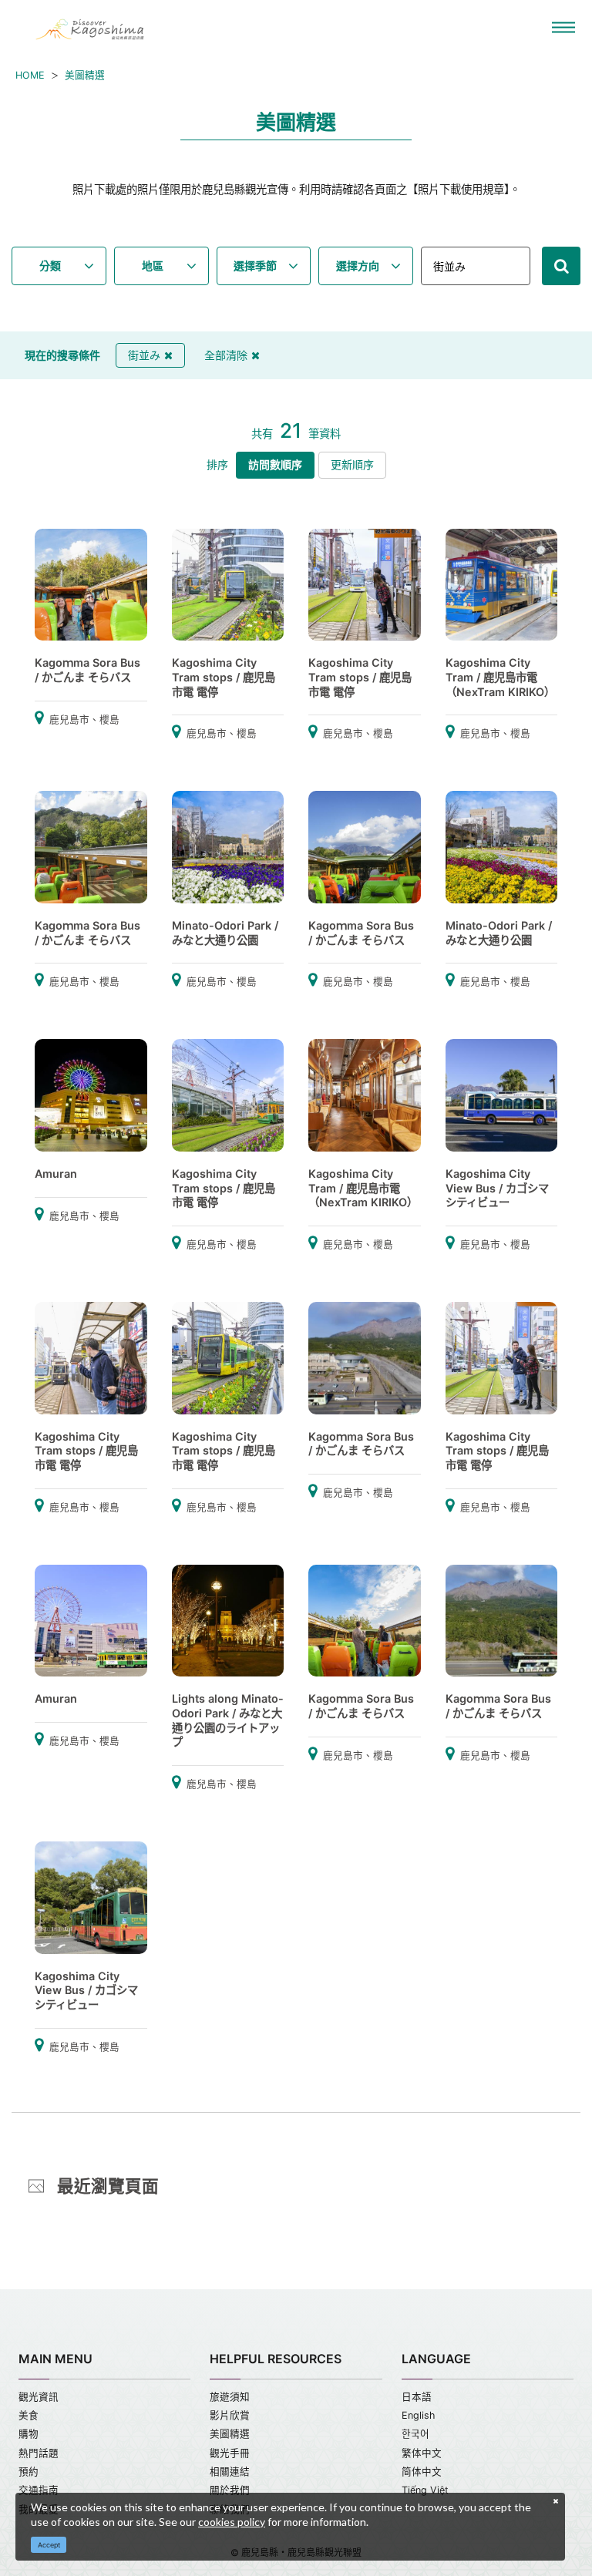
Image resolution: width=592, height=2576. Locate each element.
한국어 (415, 2434)
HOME (30, 75)
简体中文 (422, 2472)
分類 (50, 266)
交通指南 (39, 2490)
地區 (153, 266)
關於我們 (230, 2490)
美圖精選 (85, 75)
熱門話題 (39, 2453)
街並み (144, 355)
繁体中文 (422, 2453)
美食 (29, 2415)
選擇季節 (255, 266)
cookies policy (232, 2522)
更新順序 (352, 464)
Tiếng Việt (425, 2490)
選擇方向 (358, 266)
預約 (29, 2472)
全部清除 (226, 355)
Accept (49, 2545)
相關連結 (230, 2472)
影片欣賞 (230, 2415)
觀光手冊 (230, 2453)
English (418, 2415)
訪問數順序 (275, 464)
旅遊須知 (230, 2397)
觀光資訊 (39, 2397)
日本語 (417, 2397)
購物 (29, 2434)
